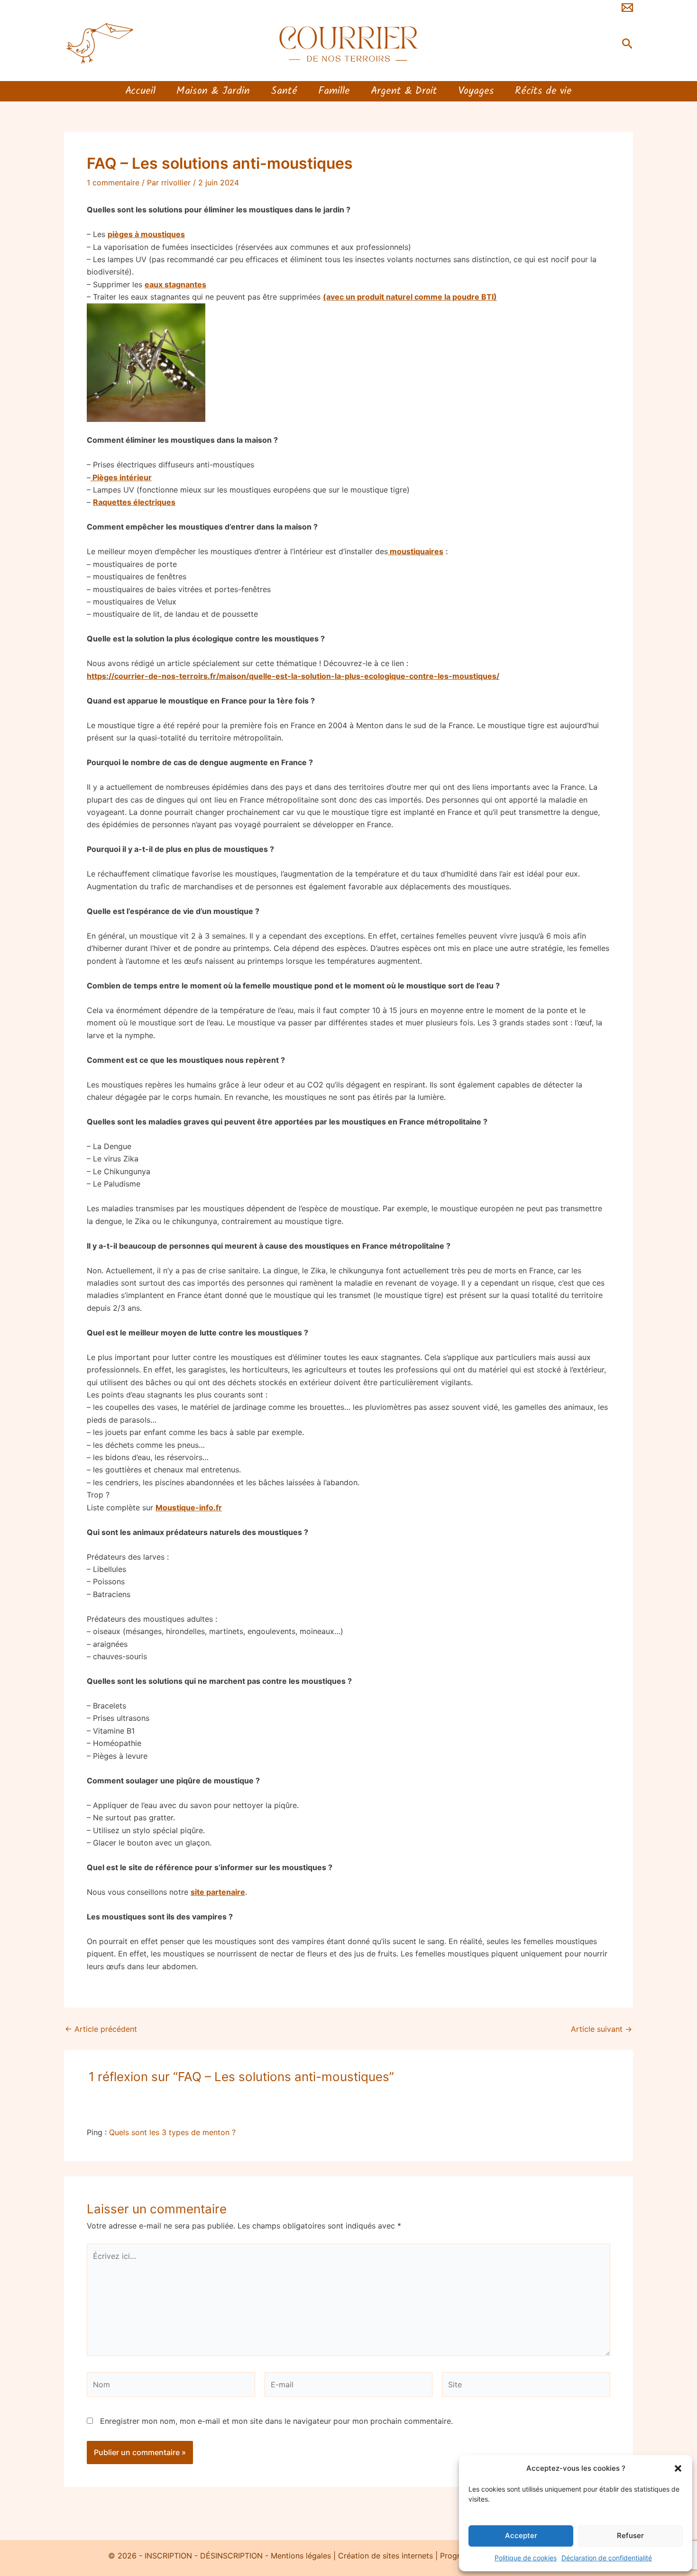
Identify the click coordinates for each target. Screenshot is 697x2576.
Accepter (521, 2535)
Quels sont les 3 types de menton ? (172, 2132)
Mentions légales (301, 2556)
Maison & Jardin (213, 92)
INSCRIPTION (167, 2556)
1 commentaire (113, 183)
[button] (678, 2468)
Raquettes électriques (134, 502)
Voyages (476, 92)
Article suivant (601, 2029)
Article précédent (101, 2029)
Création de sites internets (385, 2556)
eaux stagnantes (175, 284)
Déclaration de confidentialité (607, 2558)
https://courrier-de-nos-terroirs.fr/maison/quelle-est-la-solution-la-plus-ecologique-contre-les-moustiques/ (293, 676)
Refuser (630, 2535)
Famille (334, 92)
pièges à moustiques (146, 234)
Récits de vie (543, 92)
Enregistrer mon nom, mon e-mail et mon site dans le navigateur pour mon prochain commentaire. (276, 2421)
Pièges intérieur (121, 477)
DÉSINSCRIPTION (231, 2556)
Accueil (140, 92)
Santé (284, 92)
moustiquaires (416, 551)
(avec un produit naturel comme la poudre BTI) (410, 297)
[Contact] (627, 8)
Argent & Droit (404, 92)
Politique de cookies (526, 2558)
